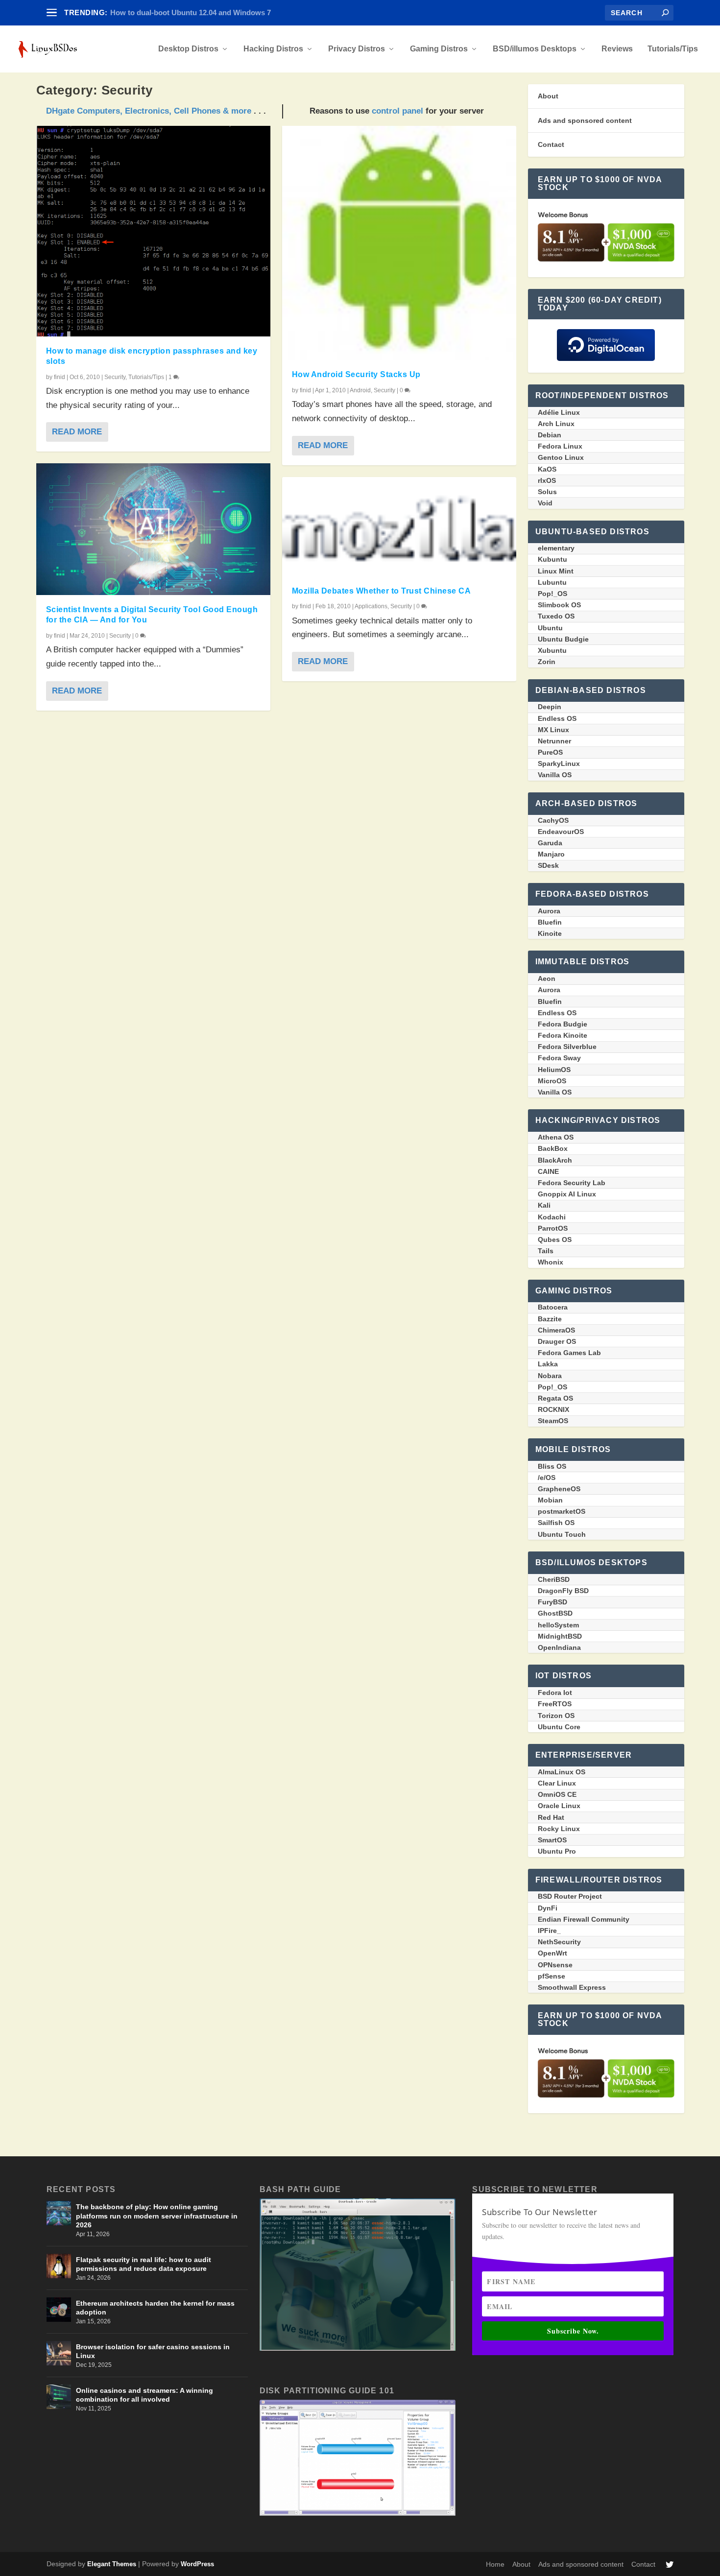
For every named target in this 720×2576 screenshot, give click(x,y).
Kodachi (552, 1217)
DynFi (548, 1908)
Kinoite (550, 933)
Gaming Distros (439, 49)
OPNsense (555, 1965)
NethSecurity (559, 1942)
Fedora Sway (559, 1058)
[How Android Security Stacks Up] (399, 243)
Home (495, 2564)
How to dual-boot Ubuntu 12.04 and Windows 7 (191, 12)
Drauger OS (557, 1341)
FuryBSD (552, 1602)
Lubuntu (552, 582)
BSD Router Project (570, 1896)
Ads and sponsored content (585, 120)
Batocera (553, 1307)
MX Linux (553, 730)
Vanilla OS (555, 775)
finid (60, 377)
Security (115, 377)
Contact (551, 144)
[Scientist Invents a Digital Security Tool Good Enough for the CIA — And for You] (153, 529)
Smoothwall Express (572, 1987)
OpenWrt (552, 1953)
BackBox (553, 1148)
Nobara (550, 1376)
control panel (397, 111)
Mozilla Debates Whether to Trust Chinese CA (382, 591)
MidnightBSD (560, 1636)
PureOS (550, 752)
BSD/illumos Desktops (535, 49)
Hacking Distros (273, 49)
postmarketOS (562, 1511)
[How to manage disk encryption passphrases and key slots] (153, 231)
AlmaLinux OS (562, 1772)
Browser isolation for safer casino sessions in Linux (153, 2351)
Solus (547, 492)
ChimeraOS (556, 1330)
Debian (550, 435)
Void (545, 503)
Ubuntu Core (559, 1727)
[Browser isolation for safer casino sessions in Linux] (59, 2353)
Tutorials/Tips (673, 49)
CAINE (548, 1171)
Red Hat (551, 1817)
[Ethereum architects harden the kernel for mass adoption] (59, 2310)
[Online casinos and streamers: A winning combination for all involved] (59, 2397)
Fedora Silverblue (567, 1047)
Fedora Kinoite (563, 1035)
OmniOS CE (557, 1794)
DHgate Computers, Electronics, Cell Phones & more (149, 111)
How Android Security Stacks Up (356, 374)
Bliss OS (552, 1466)
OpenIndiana (559, 1647)
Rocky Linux (559, 1829)
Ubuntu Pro (557, 1851)
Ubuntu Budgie (563, 639)
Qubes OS (555, 1240)
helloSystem (558, 1625)
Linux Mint (556, 571)
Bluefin (550, 922)
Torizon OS (556, 1716)
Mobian (550, 1500)
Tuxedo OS (556, 616)
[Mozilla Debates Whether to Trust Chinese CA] (399, 527)
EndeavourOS (561, 832)
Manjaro (551, 854)
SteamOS (553, 1421)
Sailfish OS (556, 1523)
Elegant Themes (112, 2564)
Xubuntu (552, 650)
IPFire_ (549, 1931)
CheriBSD (554, 1579)
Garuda (550, 843)
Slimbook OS (559, 605)
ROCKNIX (553, 1409)
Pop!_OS (552, 594)
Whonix (551, 1262)
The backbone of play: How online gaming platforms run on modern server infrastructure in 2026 (157, 2216)
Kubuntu (552, 559)
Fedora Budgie (563, 1024)
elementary (556, 548)
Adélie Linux (559, 412)
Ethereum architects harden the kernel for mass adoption (155, 2308)
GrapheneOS (559, 1489)
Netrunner (554, 741)
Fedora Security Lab (572, 1183)
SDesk (548, 865)
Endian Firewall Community (584, 1919)
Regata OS (555, 1398)
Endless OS (557, 718)
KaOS (547, 469)
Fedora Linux (560, 446)
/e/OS (547, 1478)
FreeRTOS (555, 1704)
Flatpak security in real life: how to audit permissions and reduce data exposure (144, 2264)
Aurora (549, 911)
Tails (546, 1251)
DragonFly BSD (563, 1591)
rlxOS (547, 480)
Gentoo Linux (561, 457)
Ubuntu (550, 628)
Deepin (550, 707)
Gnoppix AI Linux (567, 1194)
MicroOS (552, 1081)
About (548, 96)
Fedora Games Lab (569, 1353)
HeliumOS (554, 1070)
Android (360, 390)
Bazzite (550, 1319)
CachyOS (553, 820)
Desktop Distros (188, 49)
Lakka (548, 1364)
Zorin (547, 662)
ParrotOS (553, 1228)
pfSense (552, 1976)
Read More (77, 432)
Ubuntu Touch (562, 1534)
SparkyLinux (559, 763)
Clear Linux (557, 1783)
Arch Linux (556, 424)
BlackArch (555, 1160)
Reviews (617, 49)
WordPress (197, 2564)
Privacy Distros (357, 49)
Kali (544, 1205)
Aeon (547, 978)
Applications (371, 606)
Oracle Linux (559, 1806)
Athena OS (556, 1137)
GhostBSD (555, 1613)
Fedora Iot (555, 1693)
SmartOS (552, 1840)
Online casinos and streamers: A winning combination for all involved (144, 2395)
